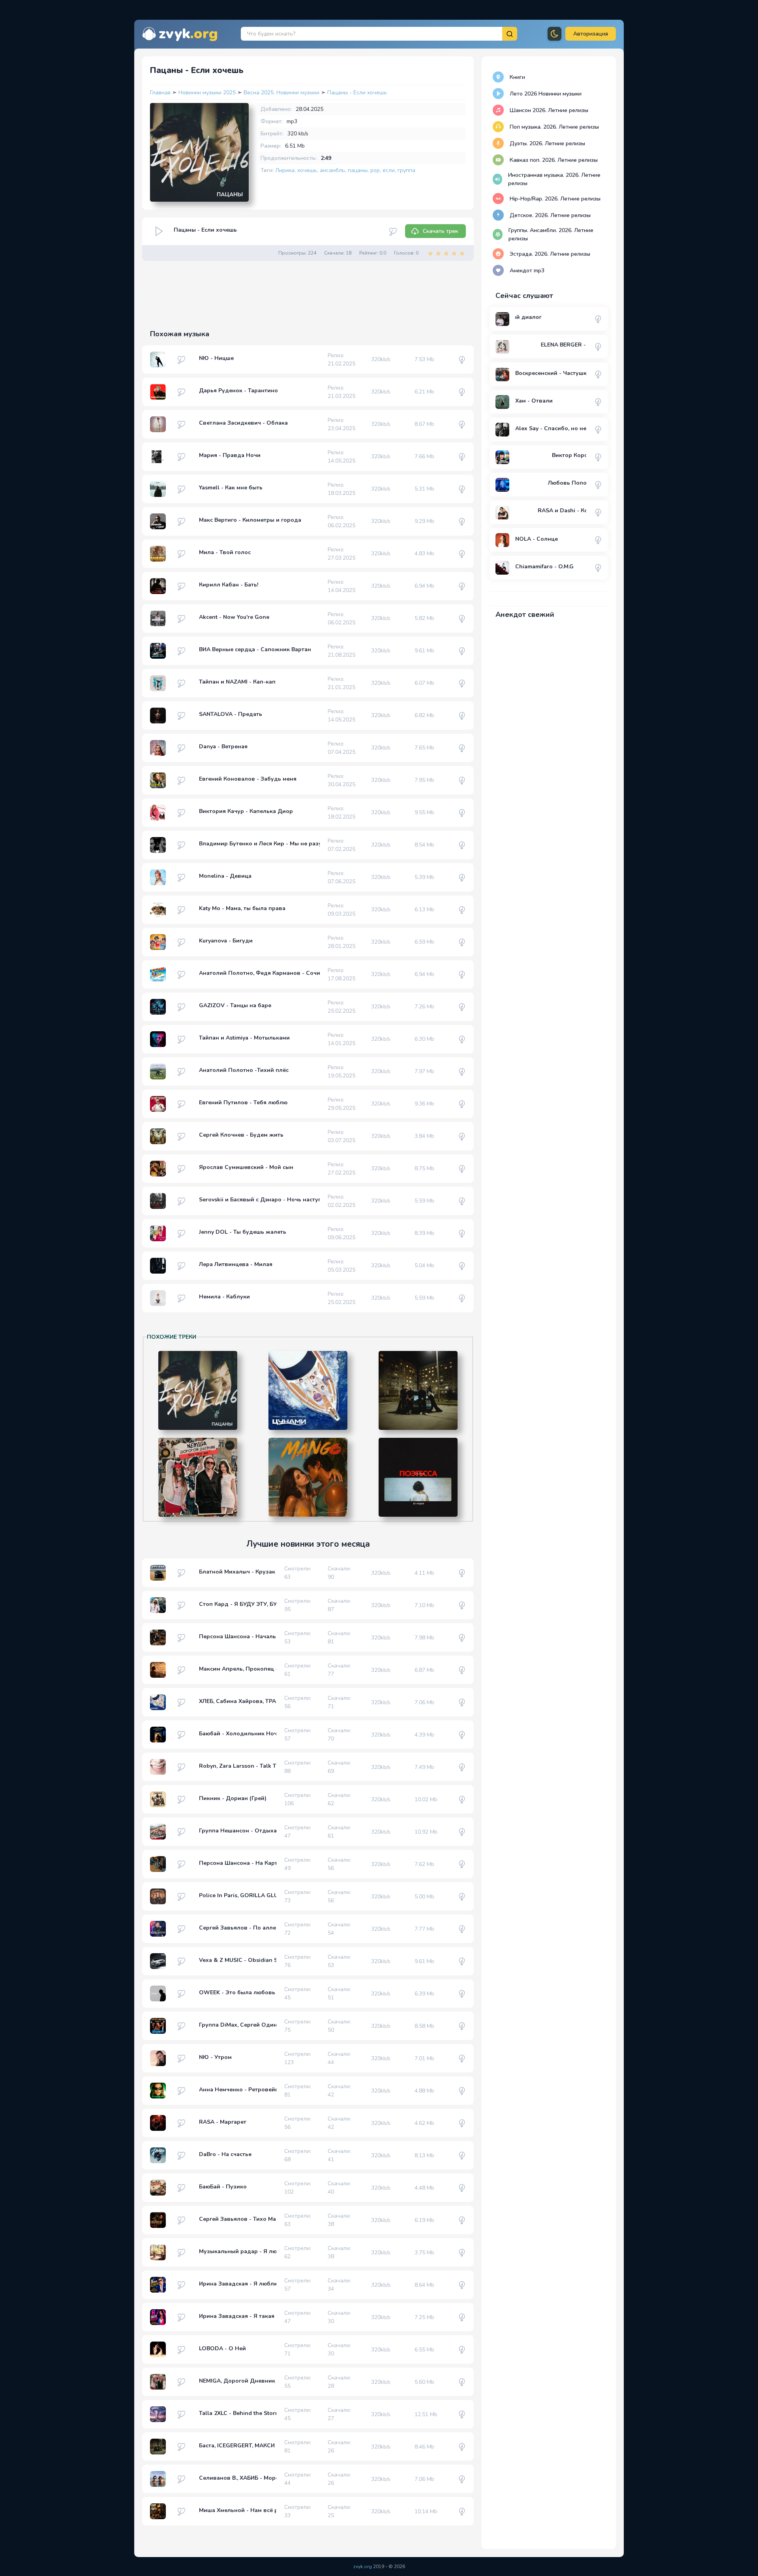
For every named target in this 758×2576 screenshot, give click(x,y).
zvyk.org (363, 2567)
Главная (160, 93)
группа (406, 170)
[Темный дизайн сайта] (554, 34)
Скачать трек (440, 231)
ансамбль (332, 170)
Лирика (285, 170)
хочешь (307, 170)
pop (375, 170)
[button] (591, 34)
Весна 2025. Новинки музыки (282, 93)
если (389, 170)
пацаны (358, 170)
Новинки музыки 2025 (208, 93)
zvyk (188, 34)
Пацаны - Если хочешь (357, 93)
